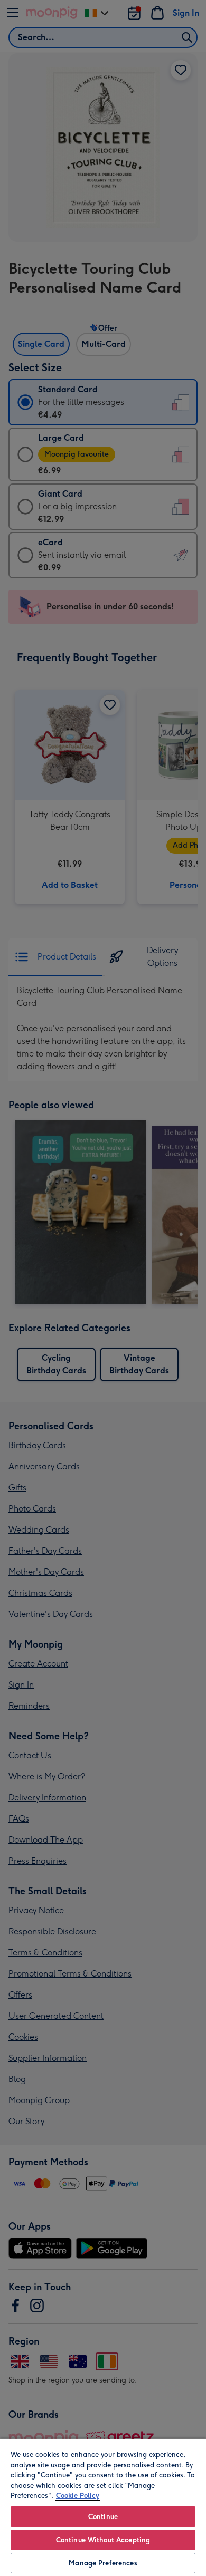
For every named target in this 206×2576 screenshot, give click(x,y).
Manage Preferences (103, 2563)
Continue (103, 2517)
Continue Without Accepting (103, 2540)
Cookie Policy (78, 2496)
